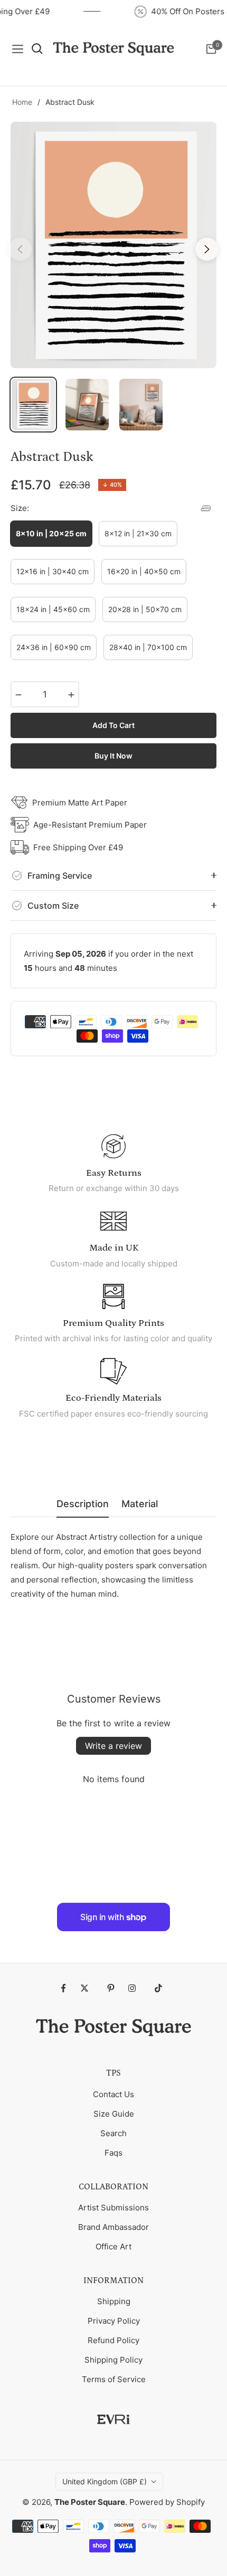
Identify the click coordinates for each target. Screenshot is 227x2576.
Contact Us (113, 2094)
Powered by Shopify (167, 2502)
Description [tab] (83, 1504)
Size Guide (114, 2114)
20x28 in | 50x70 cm (145, 609)
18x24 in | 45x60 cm (53, 609)
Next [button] (207, 249)
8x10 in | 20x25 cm (51, 533)
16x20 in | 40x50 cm (144, 571)
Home (22, 102)
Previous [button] (20, 249)
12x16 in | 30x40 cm (53, 571)
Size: (20, 508)
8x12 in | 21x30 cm (138, 533)
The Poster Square (90, 2502)
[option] (113, 245)
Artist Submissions (113, 2208)
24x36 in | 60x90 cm (54, 647)
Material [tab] (140, 1504)
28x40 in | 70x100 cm (148, 647)
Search (113, 2133)
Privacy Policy (114, 2321)
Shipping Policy (113, 2360)
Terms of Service (114, 2379)
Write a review (113, 1746)
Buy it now (113, 756)
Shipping (114, 2301)
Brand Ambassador (113, 2227)
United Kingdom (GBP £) (105, 2481)
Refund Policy (113, 2340)
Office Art (113, 2246)
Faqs (113, 2153)
